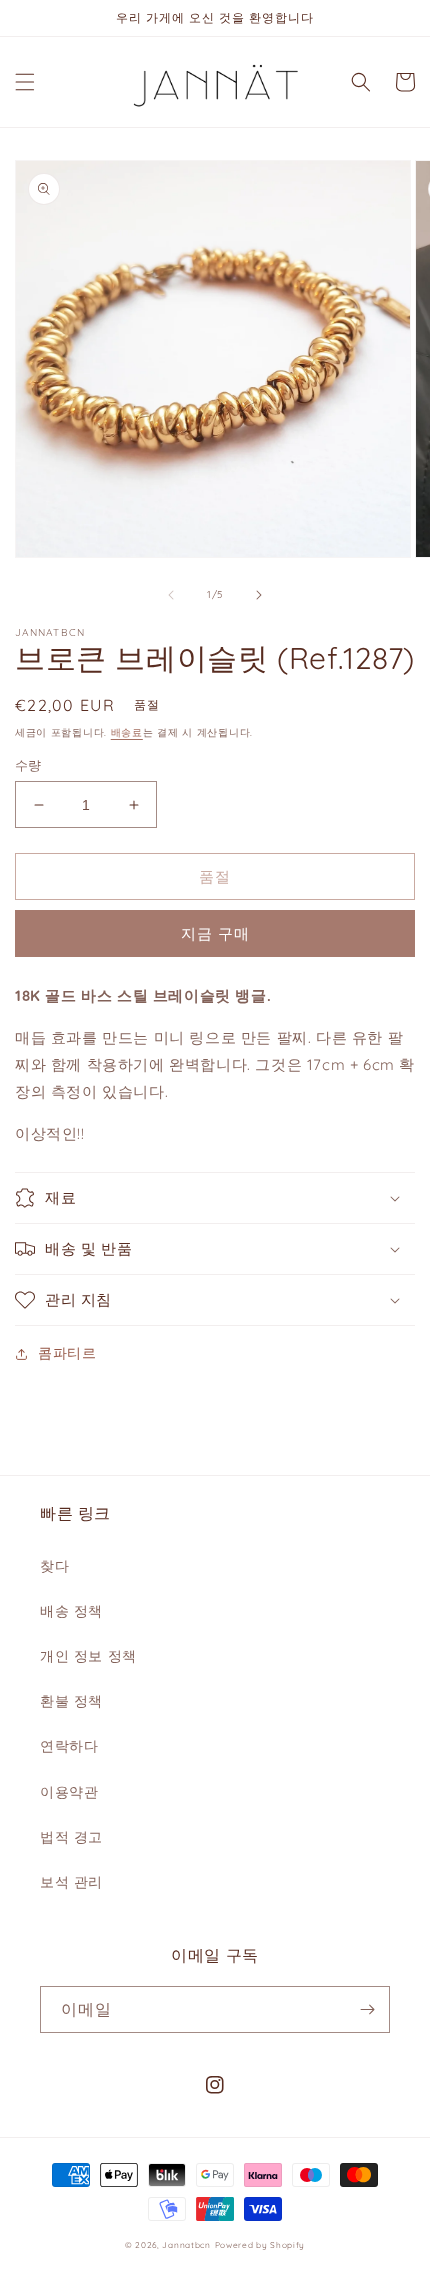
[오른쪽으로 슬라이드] (259, 595)
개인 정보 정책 (88, 1656)
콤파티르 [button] (67, 1353)
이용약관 (69, 1792)
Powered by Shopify (260, 2245)
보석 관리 (71, 1882)
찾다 (54, 1566)
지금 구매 (215, 933)
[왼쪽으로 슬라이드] (171, 595)
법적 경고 (71, 1837)
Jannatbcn (186, 2245)
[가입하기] (367, 2009)
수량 (28, 765)
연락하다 (69, 1746)
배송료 (127, 732)
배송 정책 (71, 1611)
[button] (25, 82)
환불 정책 (71, 1701)
